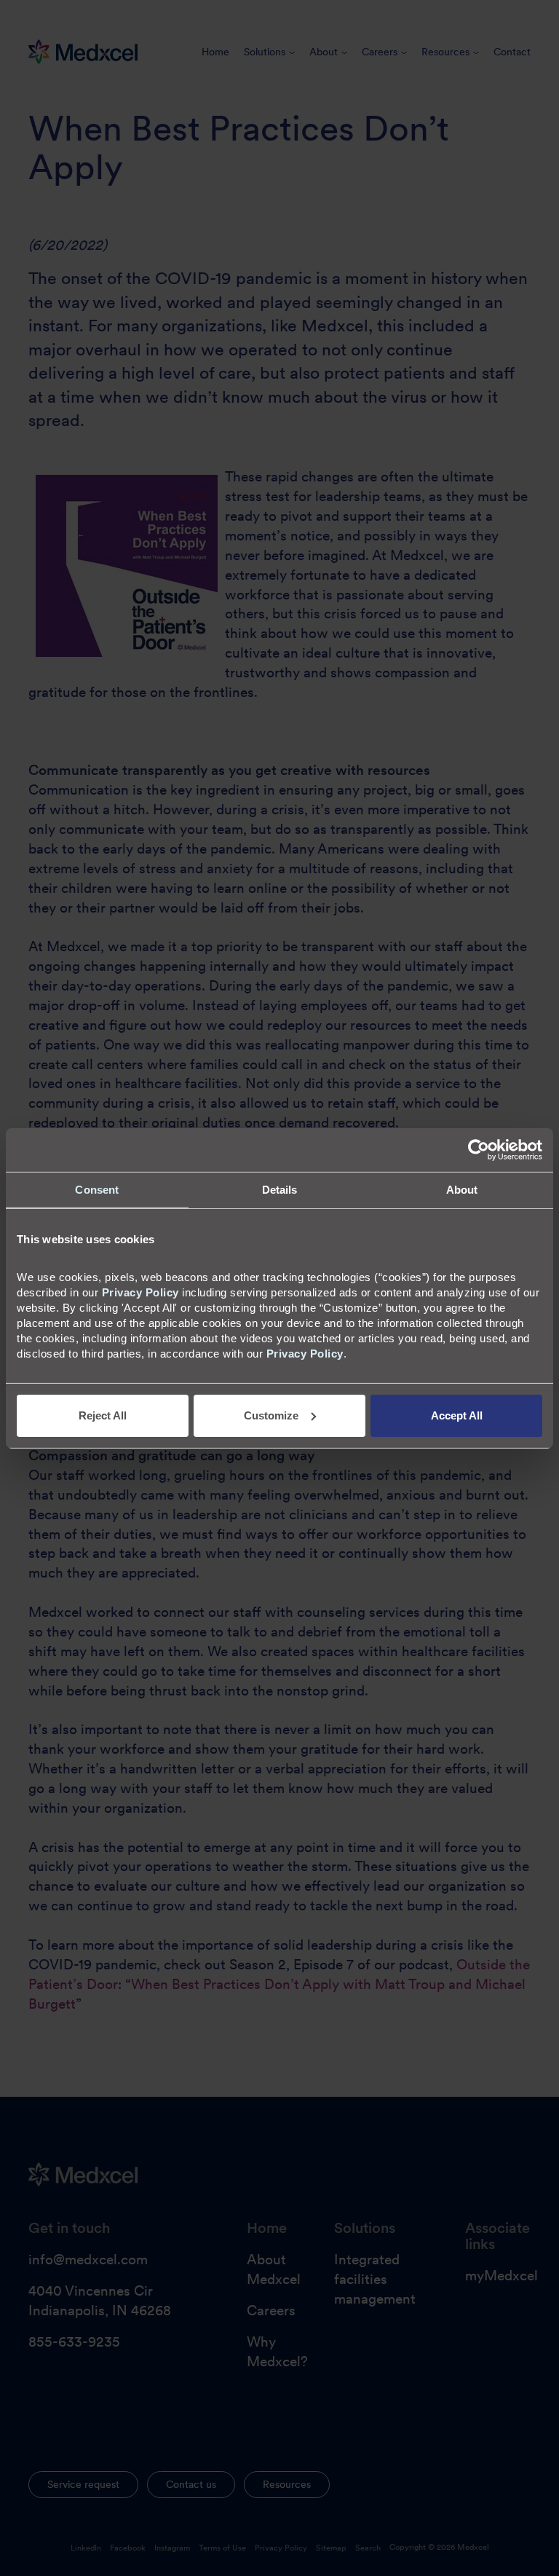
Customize (271, 1415)
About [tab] (462, 1189)
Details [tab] (280, 1189)
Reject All (103, 1415)
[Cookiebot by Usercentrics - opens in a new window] (479, 1149)
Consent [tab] (97, 1189)
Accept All (457, 1415)
